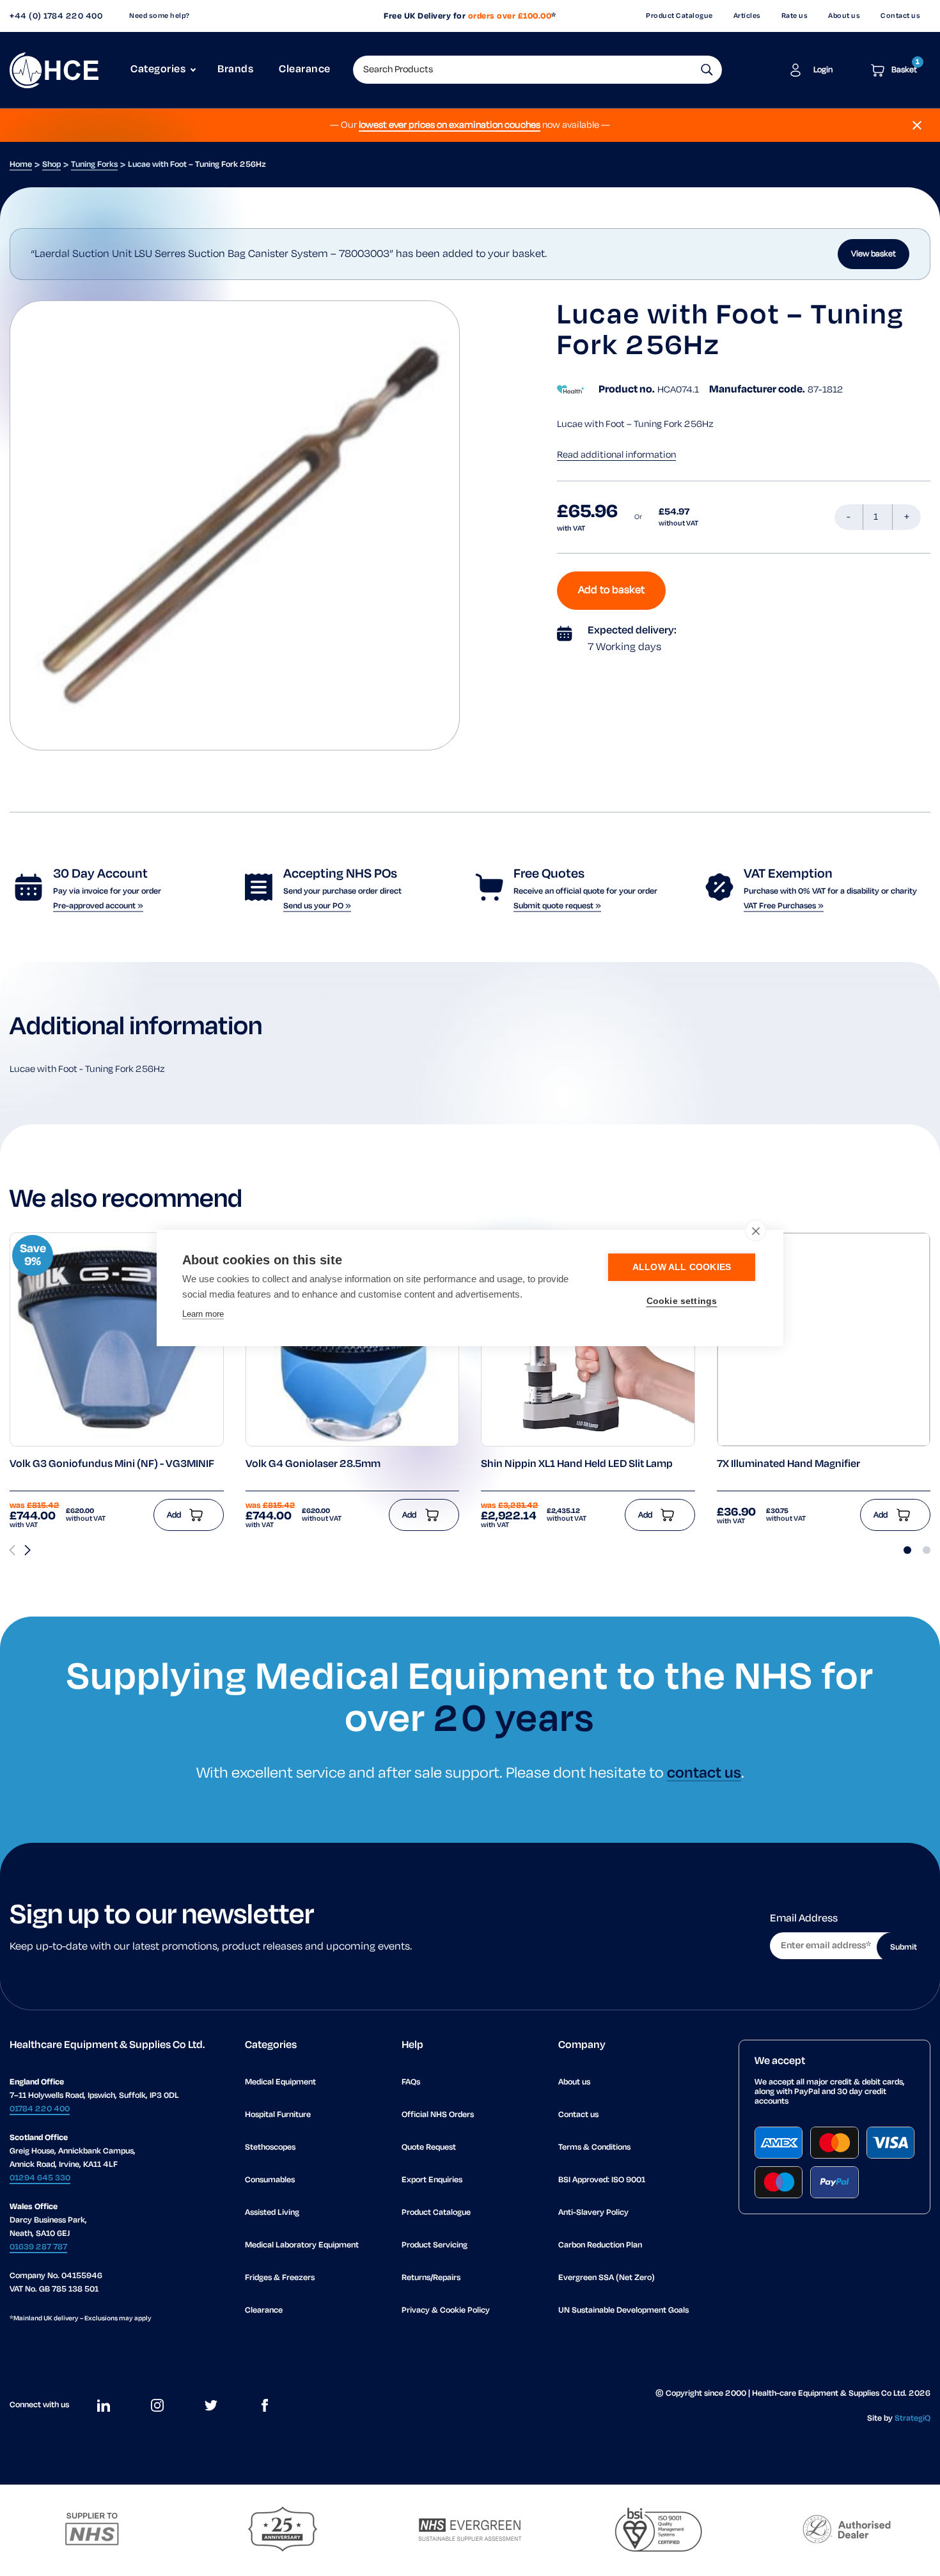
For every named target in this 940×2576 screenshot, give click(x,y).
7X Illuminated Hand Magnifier (788, 1464)
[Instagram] (157, 2405)
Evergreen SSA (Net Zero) (607, 2278)
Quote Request (429, 2147)
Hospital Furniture (278, 2115)
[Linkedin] (104, 2405)
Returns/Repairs (431, 2278)
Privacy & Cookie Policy (446, 2310)
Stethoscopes (270, 2147)
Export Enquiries (432, 2180)
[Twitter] (211, 2405)
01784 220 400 (40, 2109)
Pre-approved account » (98, 906)
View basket (873, 254)
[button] (707, 70)
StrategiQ (913, 2418)
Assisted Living (272, 2213)
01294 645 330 (40, 2178)
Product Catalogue (679, 16)
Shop (51, 165)
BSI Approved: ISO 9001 (602, 2180)
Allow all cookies (682, 1267)
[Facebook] (265, 2405)
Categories (158, 70)
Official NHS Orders (438, 2115)
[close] (756, 1230)
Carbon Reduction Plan (600, 2245)
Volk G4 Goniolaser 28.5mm (313, 1464)
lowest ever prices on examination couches (450, 125)
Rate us (795, 16)
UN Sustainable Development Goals (623, 2310)
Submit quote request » (557, 906)
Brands (235, 70)
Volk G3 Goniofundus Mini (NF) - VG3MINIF (112, 1464)
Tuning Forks (94, 165)
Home (21, 165)
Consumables (270, 2180)
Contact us (900, 16)
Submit (904, 1947)
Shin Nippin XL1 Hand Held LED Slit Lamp (577, 1464)
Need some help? (160, 16)
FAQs (411, 2082)
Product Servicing (435, 2245)
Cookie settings (682, 1301)
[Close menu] (917, 125)
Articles (747, 16)
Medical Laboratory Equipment (302, 2245)
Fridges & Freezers (280, 2278)
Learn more (203, 1314)
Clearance (305, 70)
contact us (704, 1773)
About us (844, 16)
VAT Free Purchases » (784, 906)
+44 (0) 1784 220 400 (56, 16)
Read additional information (616, 455)
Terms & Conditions (594, 2147)
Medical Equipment (280, 2082)
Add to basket (611, 591)
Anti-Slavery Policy (593, 2213)
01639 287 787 (38, 2247)
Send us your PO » (317, 906)
